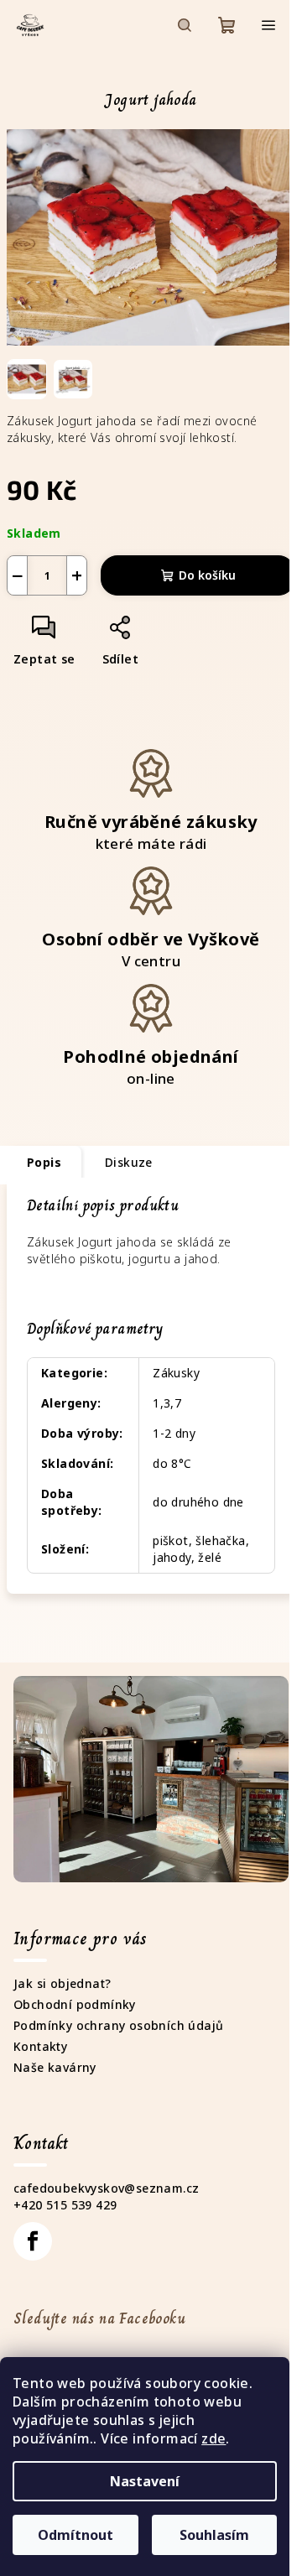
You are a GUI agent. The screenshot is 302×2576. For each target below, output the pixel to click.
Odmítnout (75, 2535)
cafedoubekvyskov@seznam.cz (106, 2188)
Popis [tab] (44, 1162)
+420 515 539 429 (65, 2205)
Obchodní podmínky (75, 2004)
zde (213, 2438)
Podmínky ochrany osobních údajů (118, 2025)
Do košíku (207, 575)
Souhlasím (214, 2535)
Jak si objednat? (62, 1983)
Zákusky (176, 1373)
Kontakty (40, 2046)
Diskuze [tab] (129, 1162)
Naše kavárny (55, 2067)
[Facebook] (33, 2241)
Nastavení (145, 2481)
